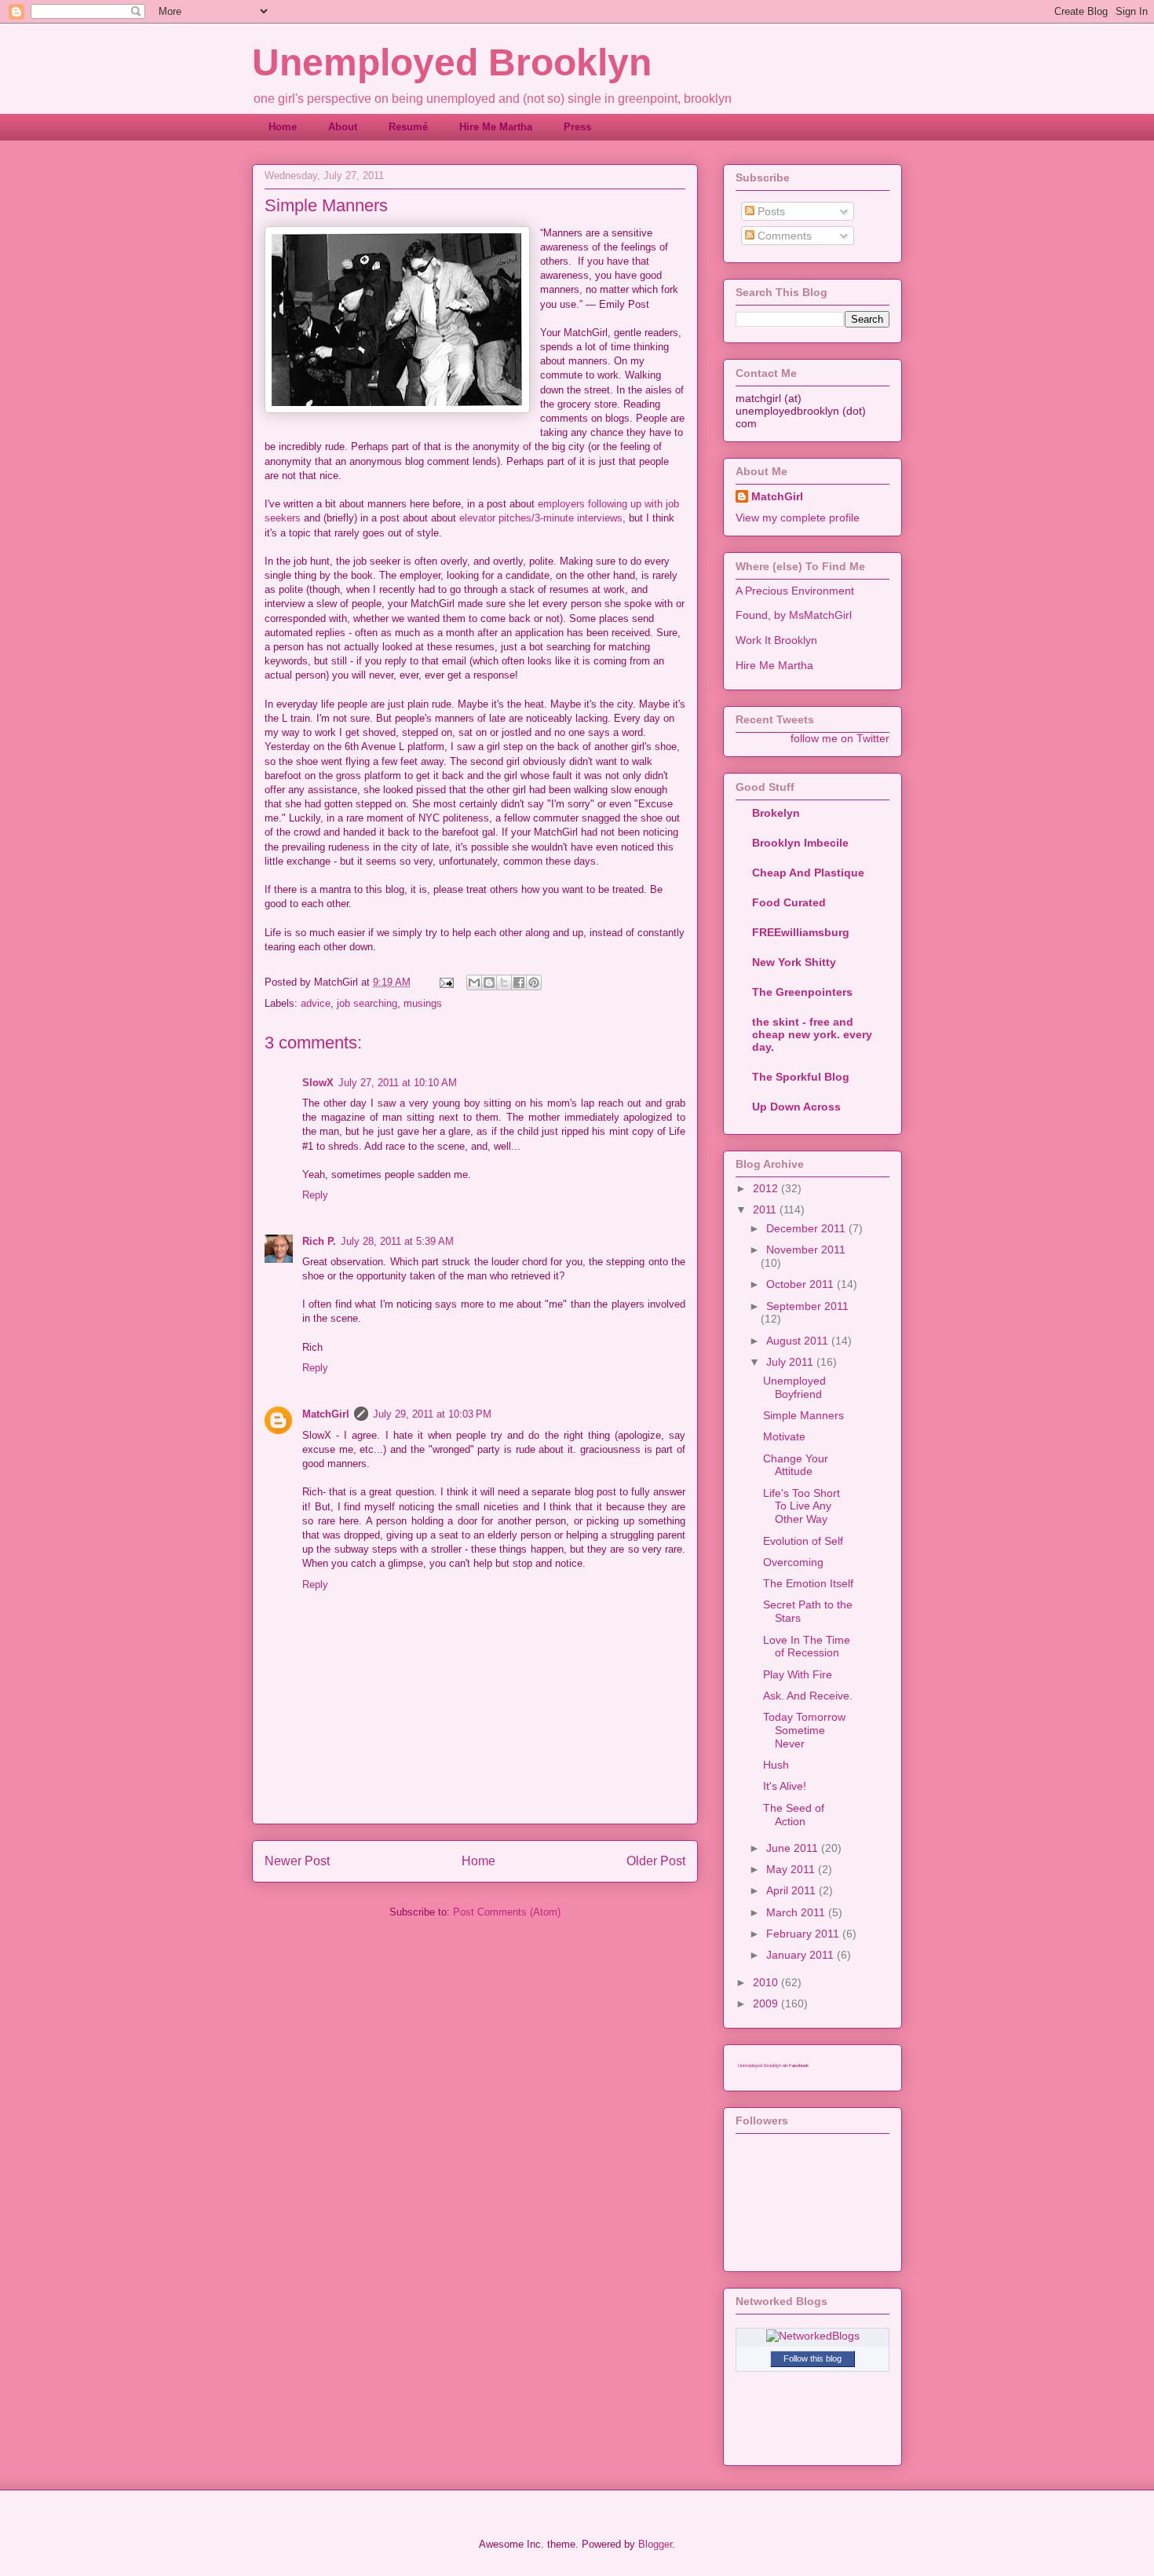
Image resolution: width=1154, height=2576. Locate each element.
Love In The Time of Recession (807, 1647)
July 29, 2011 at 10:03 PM (432, 1414)
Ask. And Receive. (808, 1696)
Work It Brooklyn (776, 640)
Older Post (656, 1861)
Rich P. (319, 1241)
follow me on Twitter (840, 738)
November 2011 (806, 1250)
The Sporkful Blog (801, 1077)
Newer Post (297, 1861)
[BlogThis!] (489, 982)
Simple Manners (803, 1415)
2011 (766, 1209)
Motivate (784, 1436)
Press (577, 127)
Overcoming (793, 1562)
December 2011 (807, 1228)
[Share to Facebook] (519, 982)
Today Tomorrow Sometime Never (804, 1730)
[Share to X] (504, 982)
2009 (767, 2003)
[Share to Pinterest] (534, 982)
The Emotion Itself (808, 1583)
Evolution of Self (803, 1541)
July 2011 (791, 1362)
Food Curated (789, 902)
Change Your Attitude (796, 1465)
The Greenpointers (802, 992)
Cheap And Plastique (808, 873)
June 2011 (794, 1848)
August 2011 (799, 1341)
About (343, 127)
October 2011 (802, 1284)
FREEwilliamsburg (801, 932)
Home (283, 127)
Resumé (408, 127)
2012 (767, 1188)
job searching (367, 1003)
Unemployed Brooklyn (452, 62)
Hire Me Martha (496, 127)
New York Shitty (794, 962)
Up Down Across (796, 1107)
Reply (315, 1195)
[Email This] (474, 982)
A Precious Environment (795, 591)
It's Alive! (785, 1786)
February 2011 (804, 1934)
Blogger (655, 2544)
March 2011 (797, 1912)
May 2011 (792, 1869)
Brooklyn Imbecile (800, 843)
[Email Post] (446, 982)
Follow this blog (813, 2358)
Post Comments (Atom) (507, 1912)
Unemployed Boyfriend (794, 1387)
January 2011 (802, 1955)
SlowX (318, 1083)
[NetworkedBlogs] (813, 2336)
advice (316, 1003)
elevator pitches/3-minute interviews (541, 518)
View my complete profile (798, 518)
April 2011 (792, 1890)
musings (423, 1003)
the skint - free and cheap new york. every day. (812, 1034)
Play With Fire (798, 1674)
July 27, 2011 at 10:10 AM (398, 1083)
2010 (767, 1982)
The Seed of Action (794, 1815)
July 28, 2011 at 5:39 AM (397, 1241)
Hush (776, 1765)
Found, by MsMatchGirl (794, 615)
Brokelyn (776, 813)
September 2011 (807, 1306)
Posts (770, 211)
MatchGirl (326, 1414)
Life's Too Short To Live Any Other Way (802, 1506)
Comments (783, 236)
